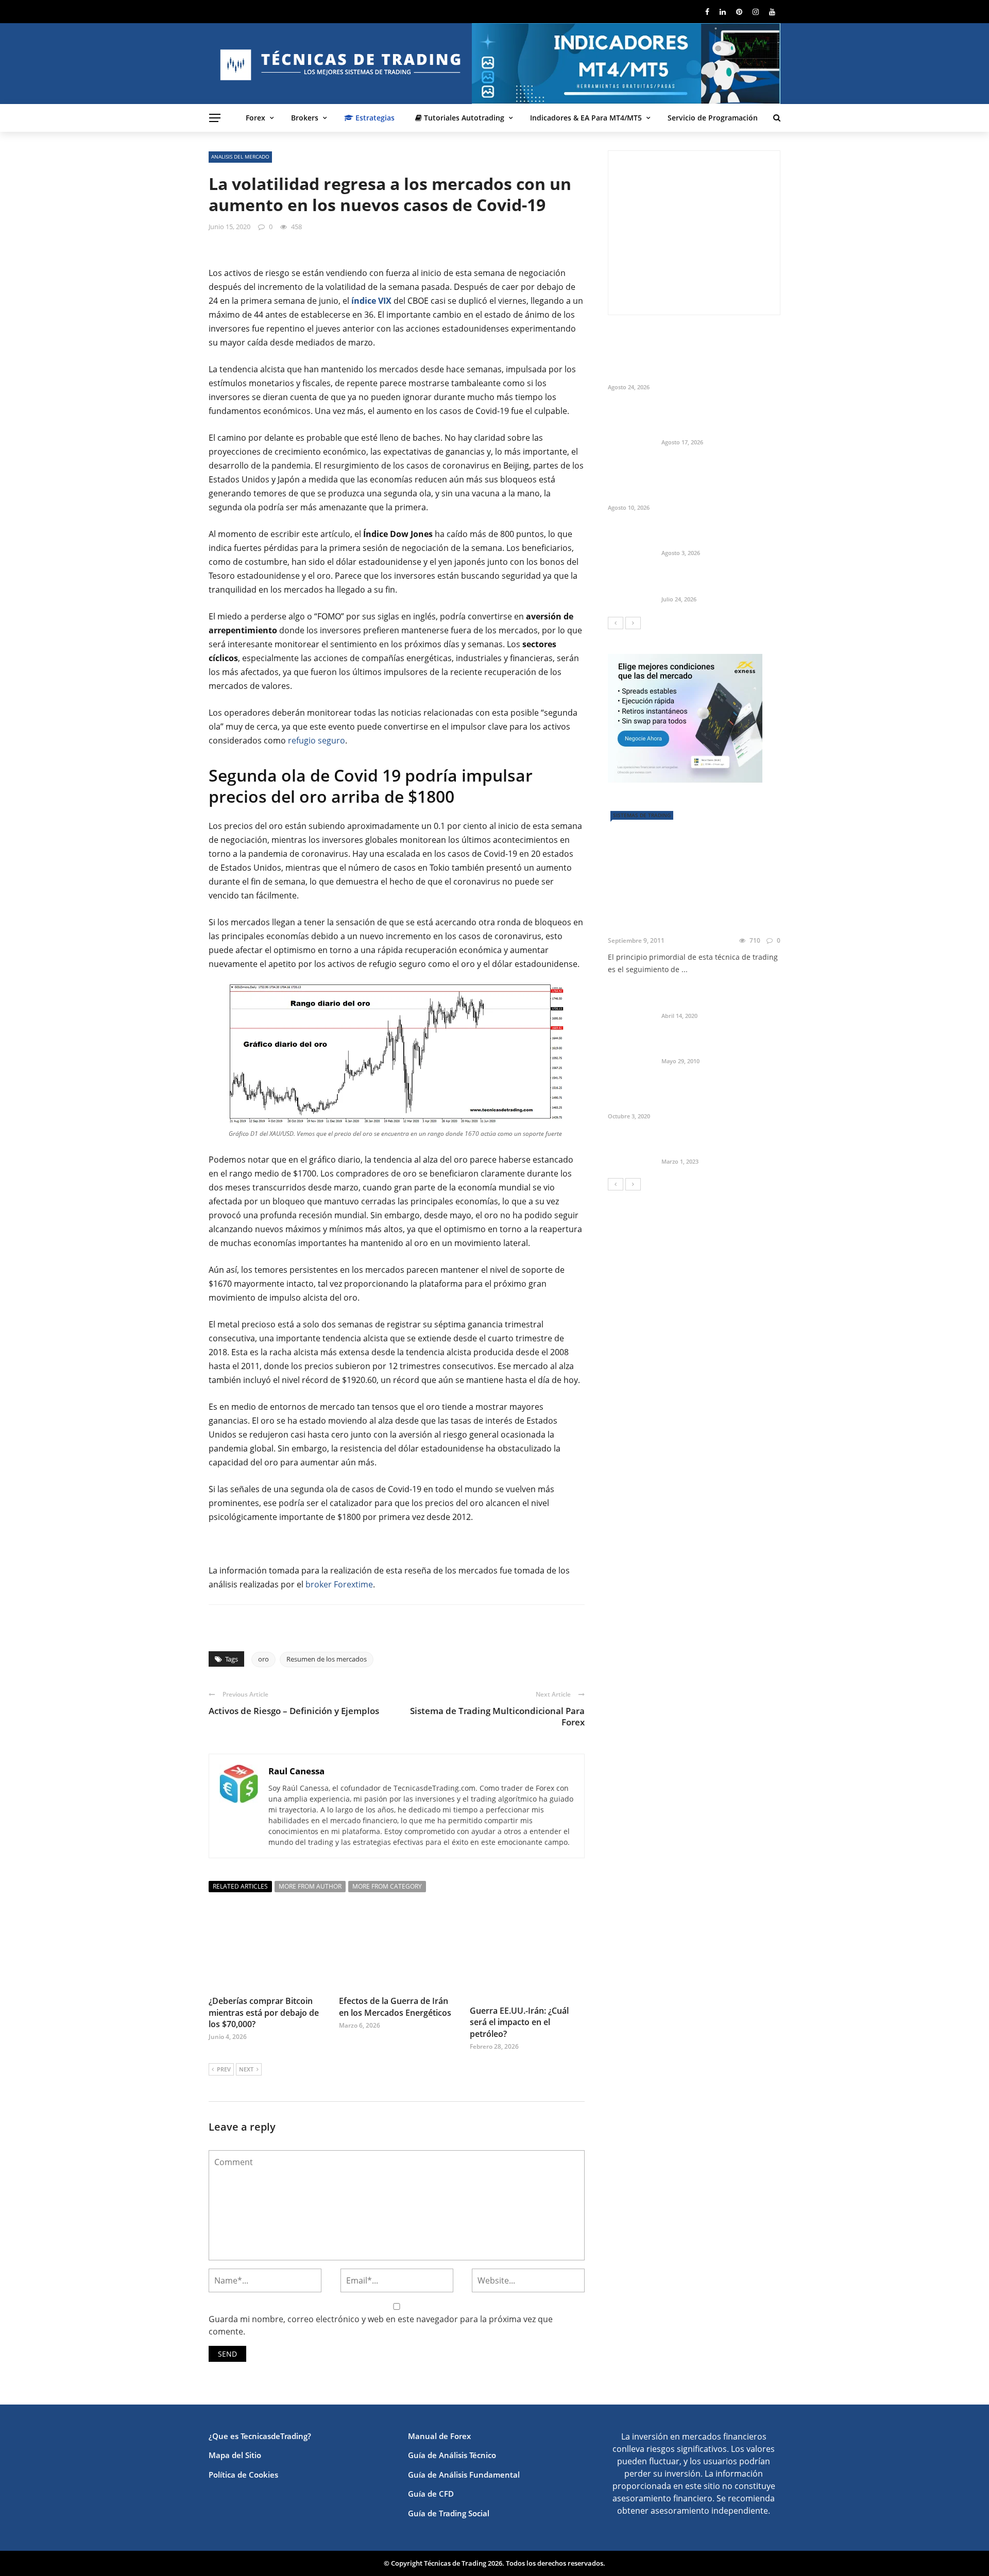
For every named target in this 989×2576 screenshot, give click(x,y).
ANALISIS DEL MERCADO (240, 157)
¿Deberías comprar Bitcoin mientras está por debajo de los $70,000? (264, 2012)
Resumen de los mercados (327, 1659)
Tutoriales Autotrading (463, 118)
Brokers (305, 118)
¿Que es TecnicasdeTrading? (260, 2436)
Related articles (240, 1886)
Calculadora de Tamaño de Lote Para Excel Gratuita (720, 535)
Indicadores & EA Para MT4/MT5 (586, 118)
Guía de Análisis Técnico (452, 2455)
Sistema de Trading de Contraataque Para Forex (709, 1144)
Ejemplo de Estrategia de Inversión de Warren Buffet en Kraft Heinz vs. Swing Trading (718, 420)
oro (263, 1659)
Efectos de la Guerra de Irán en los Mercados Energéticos (395, 2007)
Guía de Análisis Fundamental (464, 2475)
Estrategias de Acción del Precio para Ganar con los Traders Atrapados (720, 1094)
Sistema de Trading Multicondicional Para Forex (497, 1716)
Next (246, 2069)
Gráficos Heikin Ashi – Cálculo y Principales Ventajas (720, 1044)
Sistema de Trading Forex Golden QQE (708, 998)
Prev (224, 2069)
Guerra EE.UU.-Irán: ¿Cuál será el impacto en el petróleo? (519, 2022)
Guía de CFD (431, 2494)
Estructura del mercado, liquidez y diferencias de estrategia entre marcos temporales (706, 360)
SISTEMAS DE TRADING (642, 815)
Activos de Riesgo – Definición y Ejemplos (294, 1711)
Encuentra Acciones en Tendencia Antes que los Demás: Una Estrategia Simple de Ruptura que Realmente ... (717, 480)
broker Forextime (339, 1584)
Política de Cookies (243, 2475)
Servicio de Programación (713, 118)
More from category (387, 1886)
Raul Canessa (296, 1771)
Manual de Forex (439, 2436)
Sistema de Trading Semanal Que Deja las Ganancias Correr (719, 582)
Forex (255, 118)
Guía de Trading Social (449, 2513)
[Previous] (616, 623)
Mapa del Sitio (235, 2455)
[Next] (633, 623)
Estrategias (374, 118)
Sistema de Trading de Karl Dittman (675, 919)
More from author (310, 1886)
